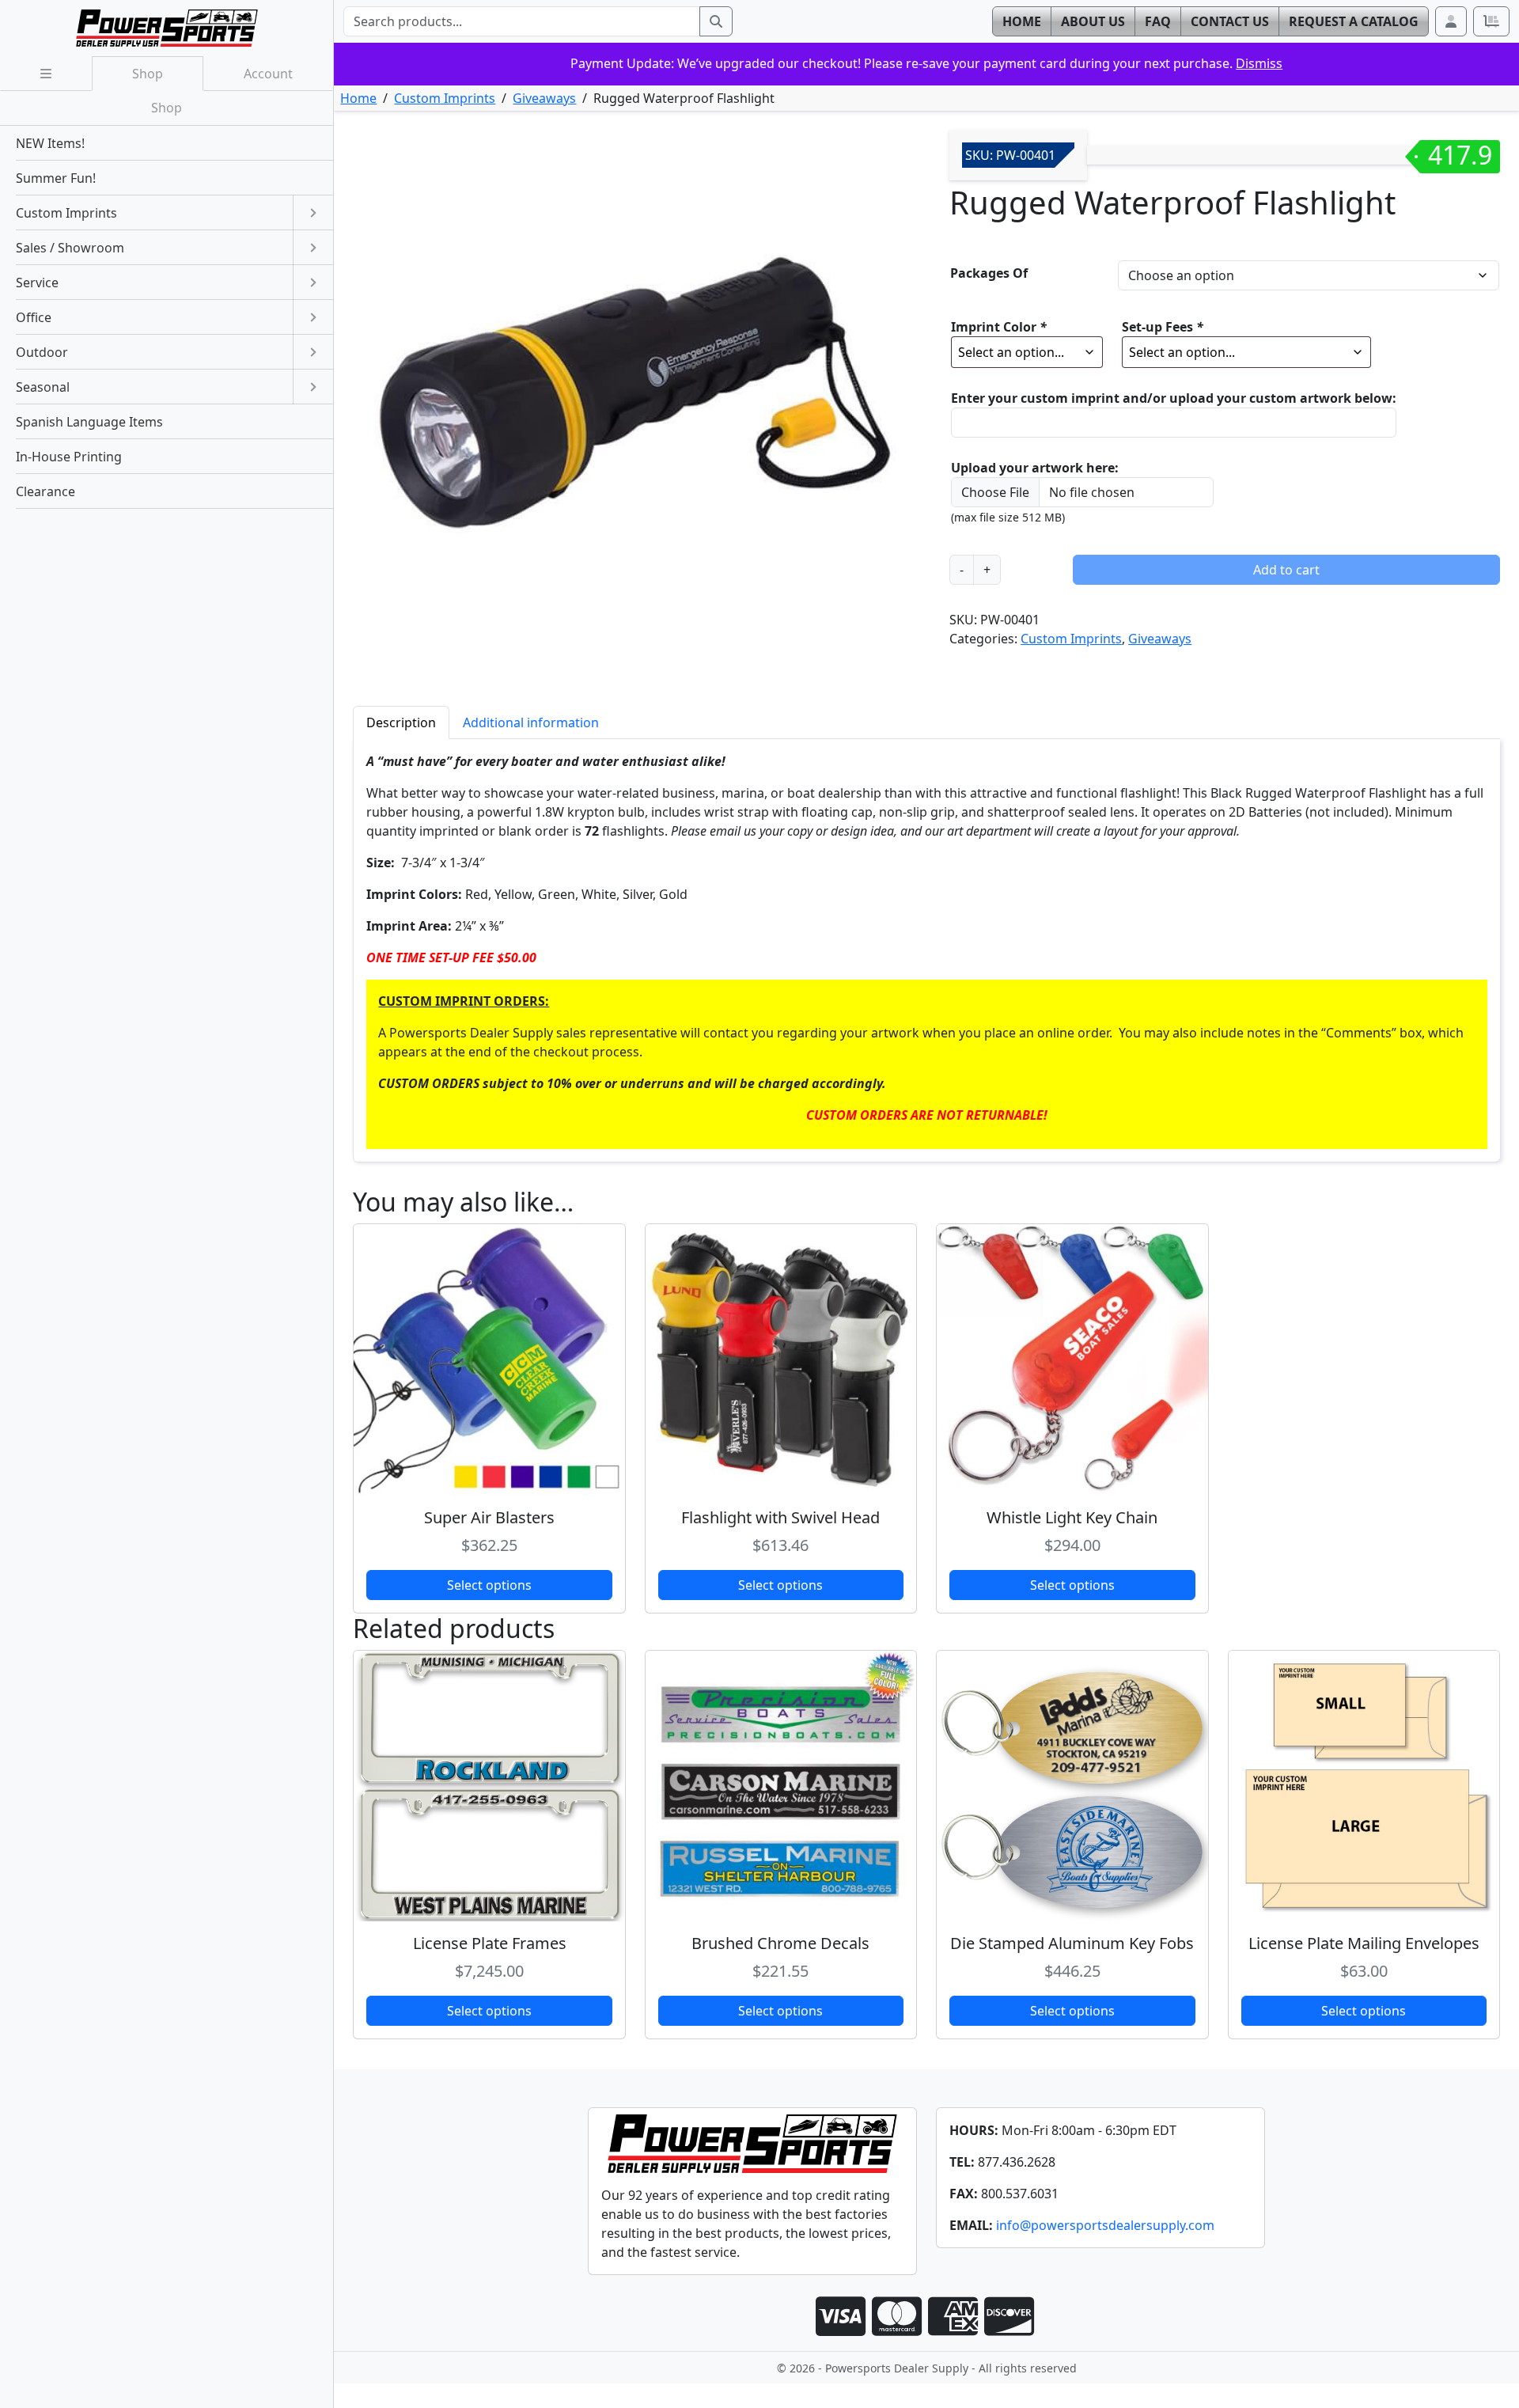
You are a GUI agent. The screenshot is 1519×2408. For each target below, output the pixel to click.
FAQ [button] (1158, 21)
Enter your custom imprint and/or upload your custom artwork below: (1174, 398)
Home (358, 98)
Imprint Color (999, 327)
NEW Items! (50, 143)
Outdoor (42, 352)
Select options (489, 1585)
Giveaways (544, 98)
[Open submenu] (313, 213)
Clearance (45, 491)
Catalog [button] (1354, 21)
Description (401, 722)
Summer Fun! (56, 178)
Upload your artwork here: (1035, 468)
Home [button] (1022, 21)
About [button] (1093, 21)
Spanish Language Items (89, 422)
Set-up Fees (1163, 327)
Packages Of (989, 273)
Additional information (531, 722)
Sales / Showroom (70, 248)
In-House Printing (69, 457)
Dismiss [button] (1259, 63)
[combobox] (521, 21)
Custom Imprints (445, 98)
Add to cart (1286, 570)
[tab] (401, 722)
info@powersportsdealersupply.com (1105, 2225)
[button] (1451, 21)
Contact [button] (1230, 21)
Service (37, 283)
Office (34, 317)
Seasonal (43, 387)
